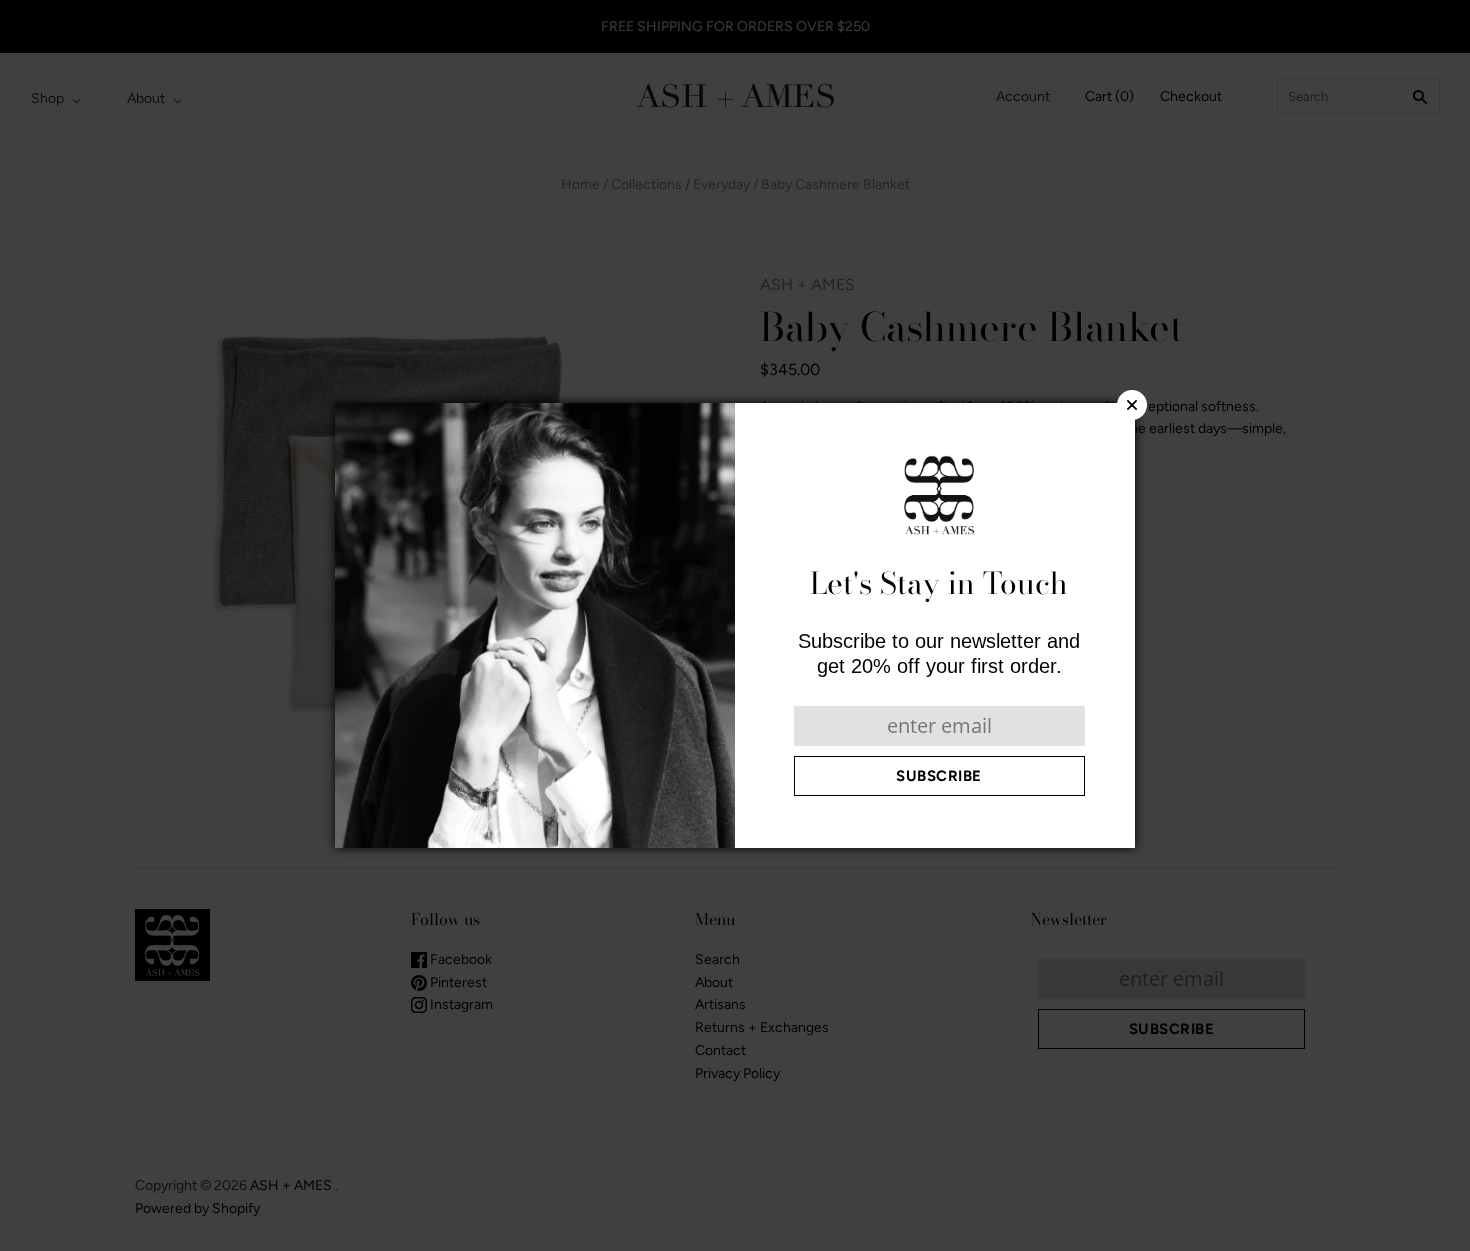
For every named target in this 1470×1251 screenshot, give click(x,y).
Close (1132, 405)
